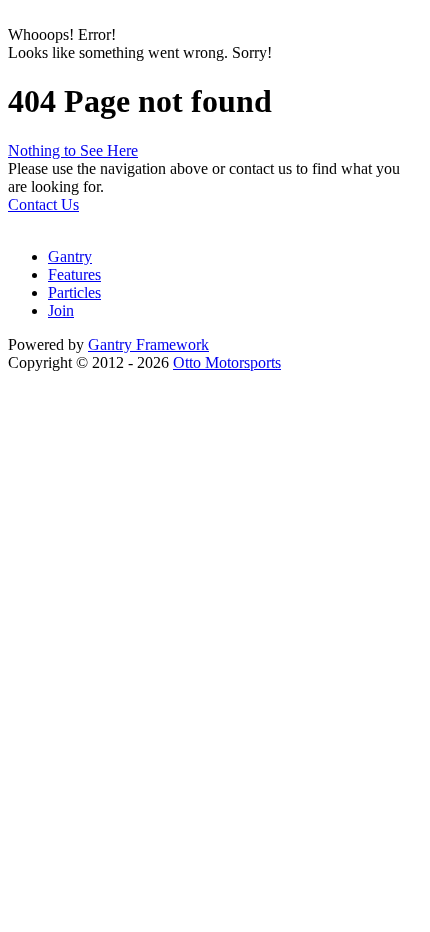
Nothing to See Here (73, 150)
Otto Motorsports (227, 362)
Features (74, 274)
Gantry (70, 256)
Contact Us (43, 204)
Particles (74, 292)
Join (61, 310)
